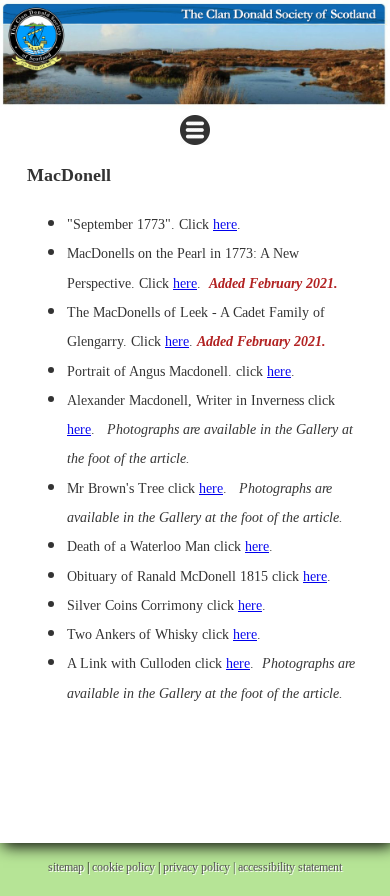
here (225, 224)
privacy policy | (200, 867)
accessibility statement (290, 867)
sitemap (66, 867)
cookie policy (123, 867)
